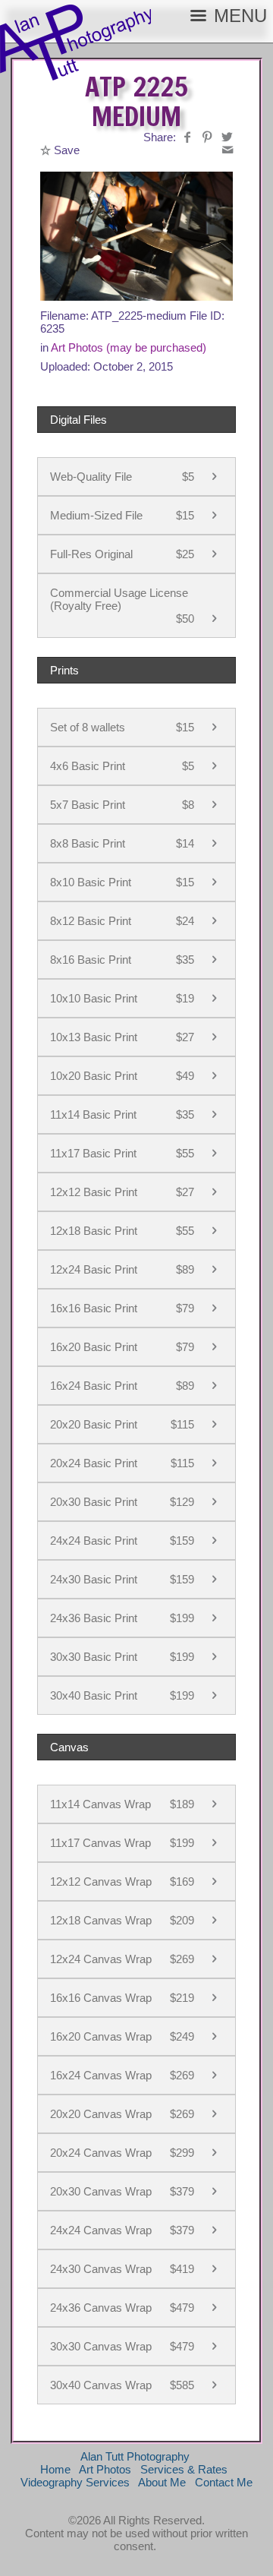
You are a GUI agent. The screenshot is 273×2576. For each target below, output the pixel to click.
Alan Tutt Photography (135, 2456)
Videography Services (75, 2482)
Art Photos (105, 2469)
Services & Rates (184, 2469)
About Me (162, 2482)
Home (55, 2469)
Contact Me (224, 2482)
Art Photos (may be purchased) (129, 347)
